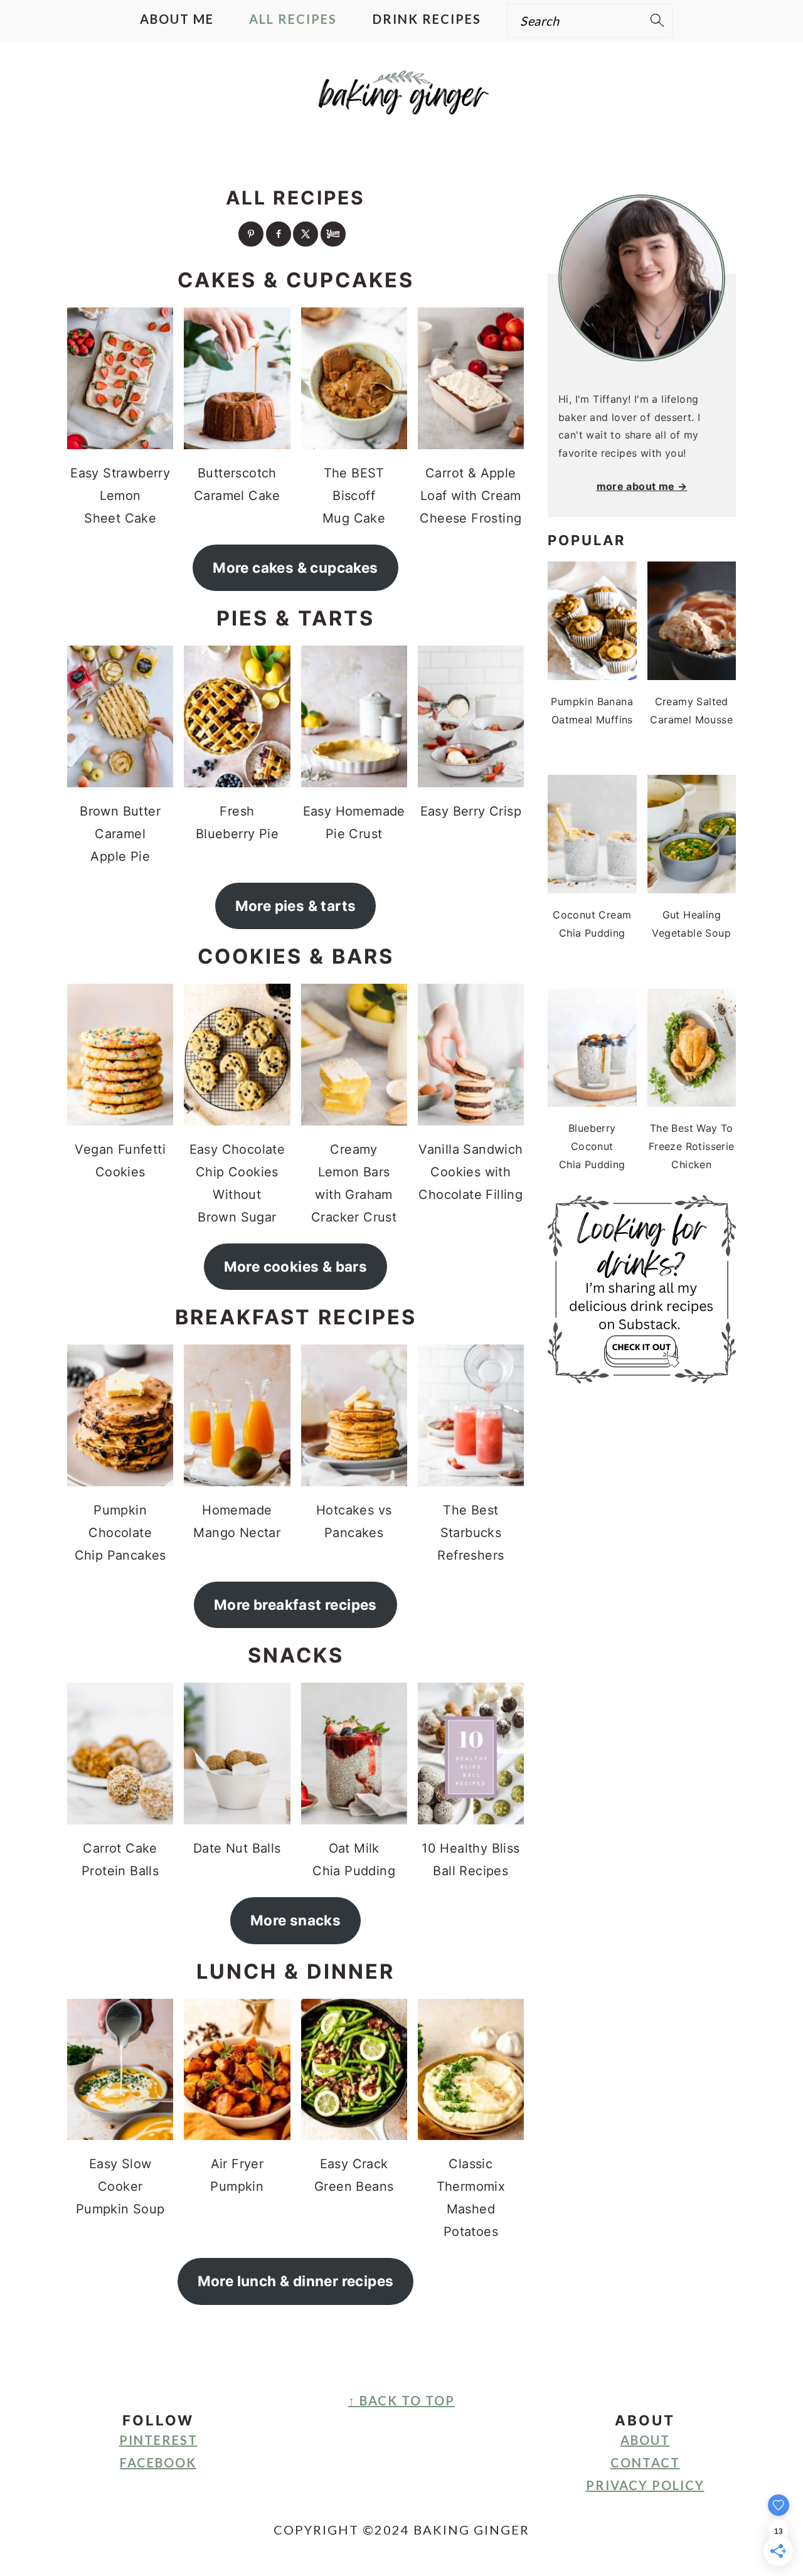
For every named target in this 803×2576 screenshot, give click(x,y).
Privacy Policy (645, 2485)
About (645, 2440)
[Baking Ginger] (401, 104)
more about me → (642, 486)
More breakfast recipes (295, 1605)
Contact (645, 2462)
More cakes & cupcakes (295, 567)
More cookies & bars (296, 1266)
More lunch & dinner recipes (296, 2281)
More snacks (295, 1920)
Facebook (158, 2462)
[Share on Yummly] (333, 234)
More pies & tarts (296, 906)
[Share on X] (306, 234)
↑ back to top (401, 2400)
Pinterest (158, 2440)
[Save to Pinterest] (251, 234)
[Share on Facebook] (279, 234)
